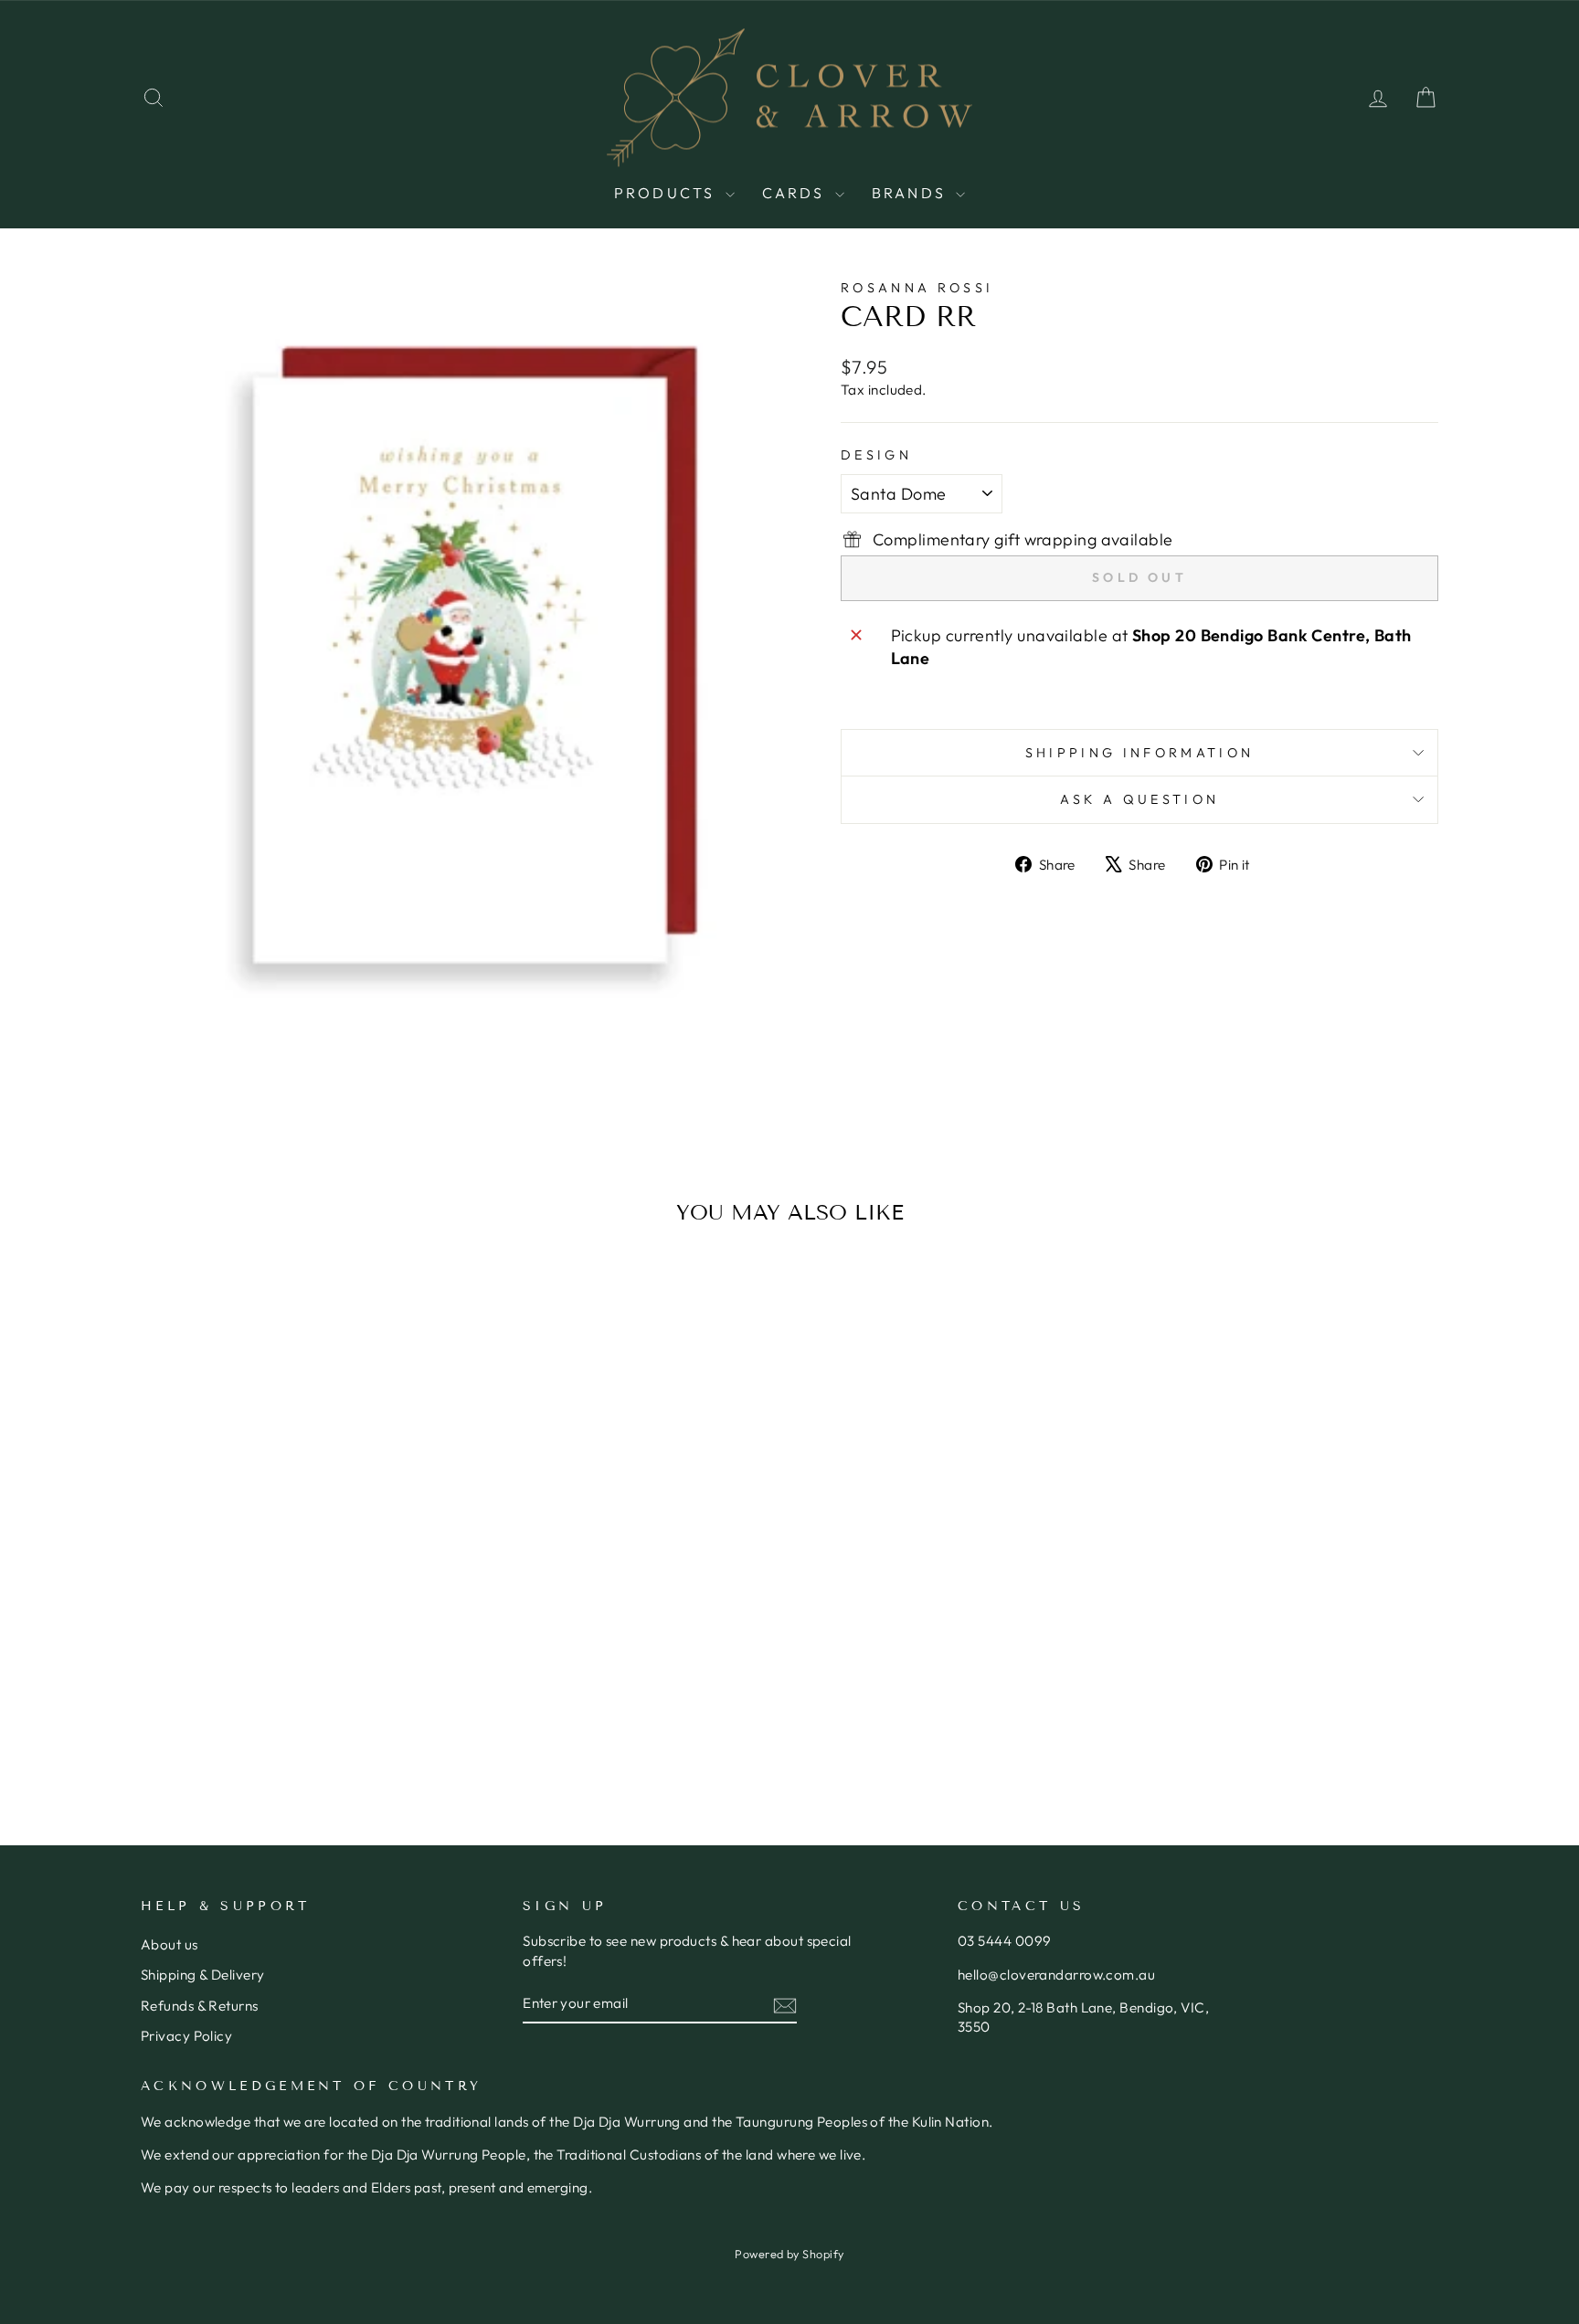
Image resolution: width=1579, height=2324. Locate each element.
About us (170, 1944)
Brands (911, 193)
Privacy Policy (186, 2036)
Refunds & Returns (200, 2006)
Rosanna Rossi (917, 288)
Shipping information (1139, 753)
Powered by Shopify (789, 2254)
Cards (796, 193)
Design (876, 455)
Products (668, 193)
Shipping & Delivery (203, 1975)
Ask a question (1139, 799)
